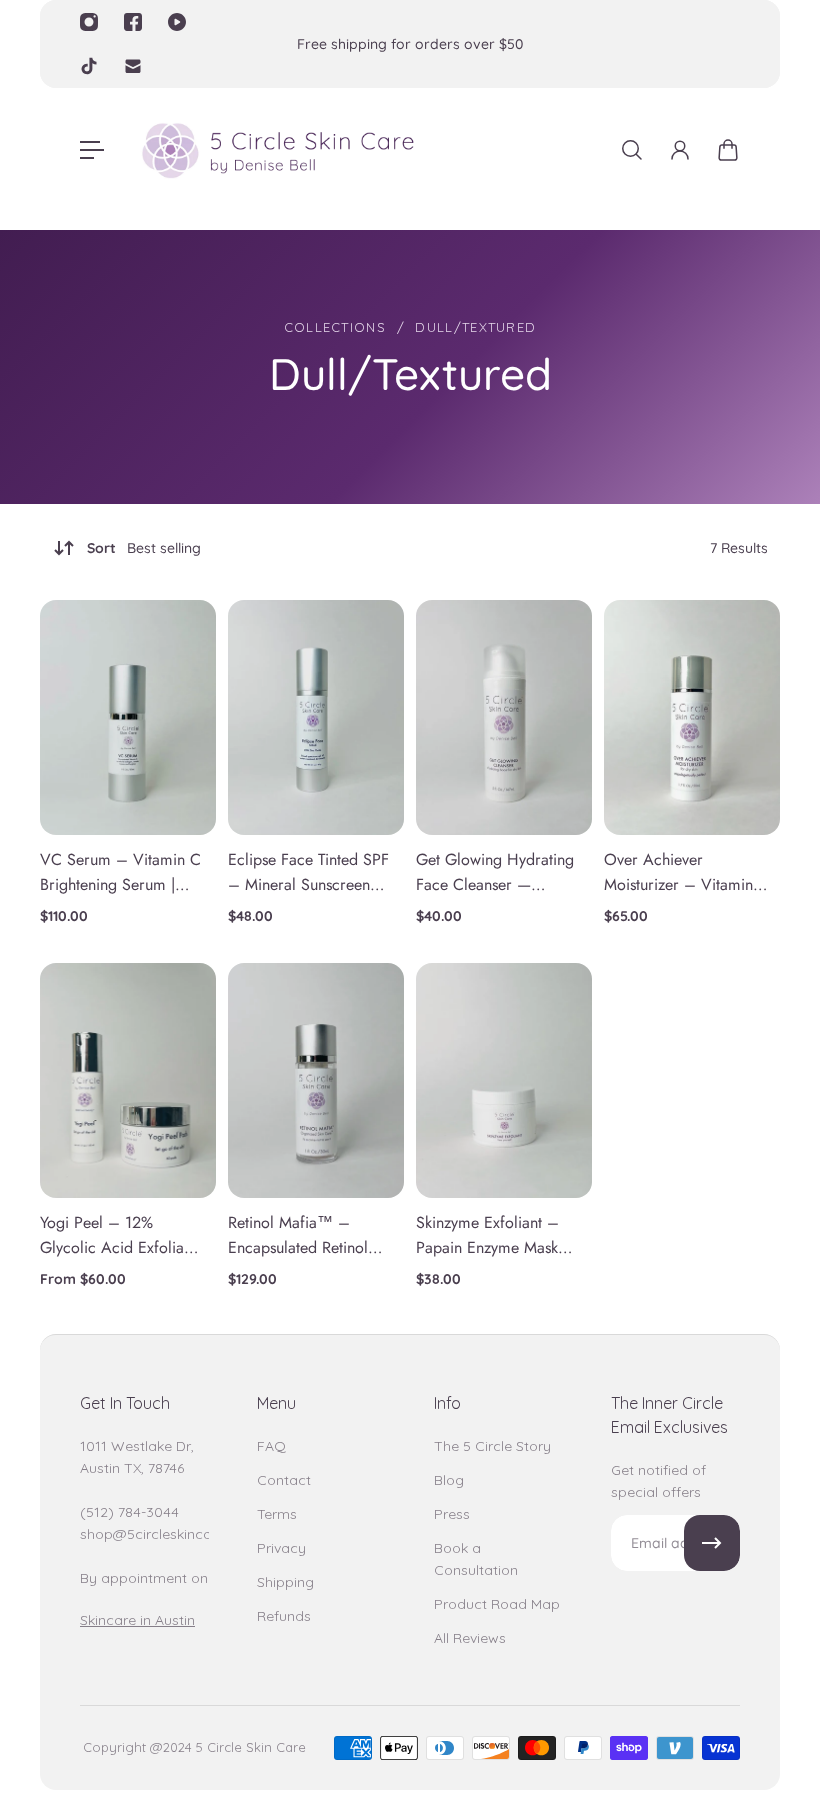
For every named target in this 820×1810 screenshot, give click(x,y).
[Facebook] (133, 22)
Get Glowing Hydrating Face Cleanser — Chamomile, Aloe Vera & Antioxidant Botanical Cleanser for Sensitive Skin (495, 873)
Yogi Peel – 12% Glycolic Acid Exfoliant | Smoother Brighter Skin (118, 1236)
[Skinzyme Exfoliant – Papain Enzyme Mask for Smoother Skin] (504, 1080)
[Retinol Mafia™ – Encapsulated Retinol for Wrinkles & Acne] (316, 1080)
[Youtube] (177, 22)
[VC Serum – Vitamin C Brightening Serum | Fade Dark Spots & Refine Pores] (128, 717)
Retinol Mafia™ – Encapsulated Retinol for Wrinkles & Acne (299, 1236)
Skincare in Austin (137, 1620)
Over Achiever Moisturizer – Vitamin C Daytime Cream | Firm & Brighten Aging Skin (681, 873)
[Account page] (680, 150)
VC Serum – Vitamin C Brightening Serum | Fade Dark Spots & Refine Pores (120, 873)
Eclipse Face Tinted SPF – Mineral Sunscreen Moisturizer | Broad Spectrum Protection (308, 873)
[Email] (133, 66)
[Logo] (277, 150)
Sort (144, 548)
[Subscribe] (712, 1543)
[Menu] (92, 150)
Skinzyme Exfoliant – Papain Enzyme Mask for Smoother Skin (487, 1236)
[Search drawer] (632, 150)
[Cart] (728, 150)
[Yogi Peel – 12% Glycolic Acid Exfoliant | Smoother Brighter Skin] (128, 1080)
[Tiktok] (89, 66)
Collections (335, 327)
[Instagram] (89, 22)
